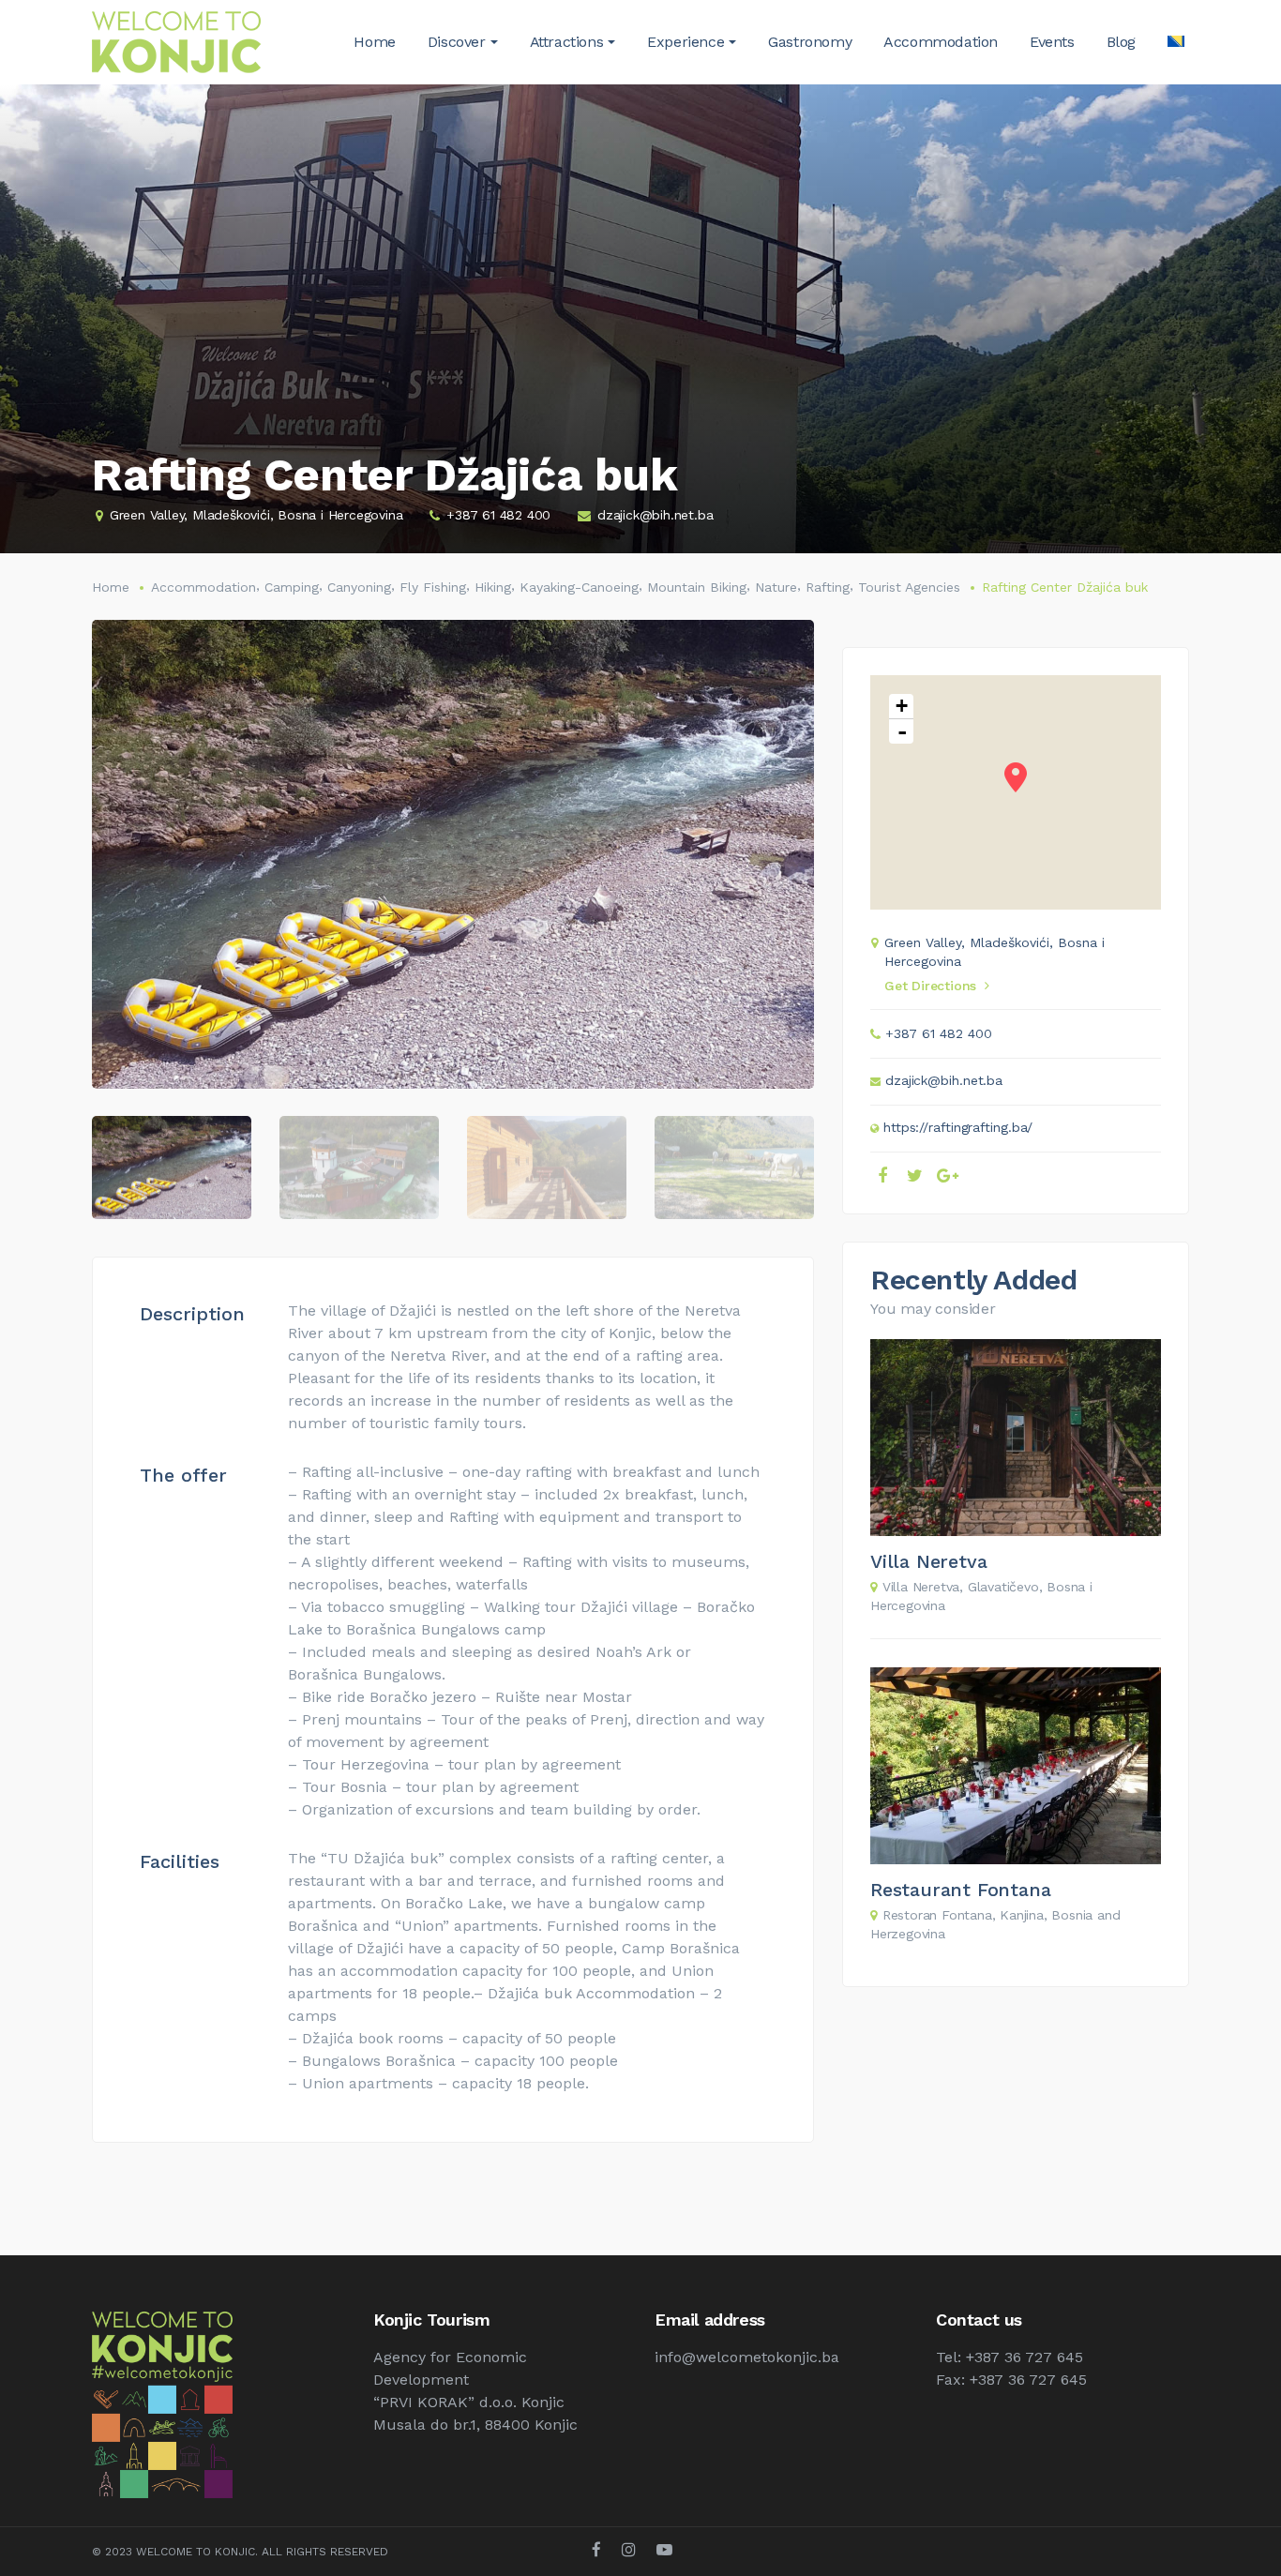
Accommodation (203, 587)
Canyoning (359, 587)
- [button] (902, 731)
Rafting (828, 587)
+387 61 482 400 (498, 515)
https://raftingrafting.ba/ (958, 1127)
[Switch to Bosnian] (1176, 42)
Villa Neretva (928, 1561)
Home (111, 587)
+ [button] (902, 706)
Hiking (493, 587)
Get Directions (930, 986)
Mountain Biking (697, 587)
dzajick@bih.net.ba (655, 515)
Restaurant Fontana (960, 1890)
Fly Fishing (433, 587)
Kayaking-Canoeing (579, 587)
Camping (292, 587)
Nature (776, 587)
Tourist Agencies (909, 587)
